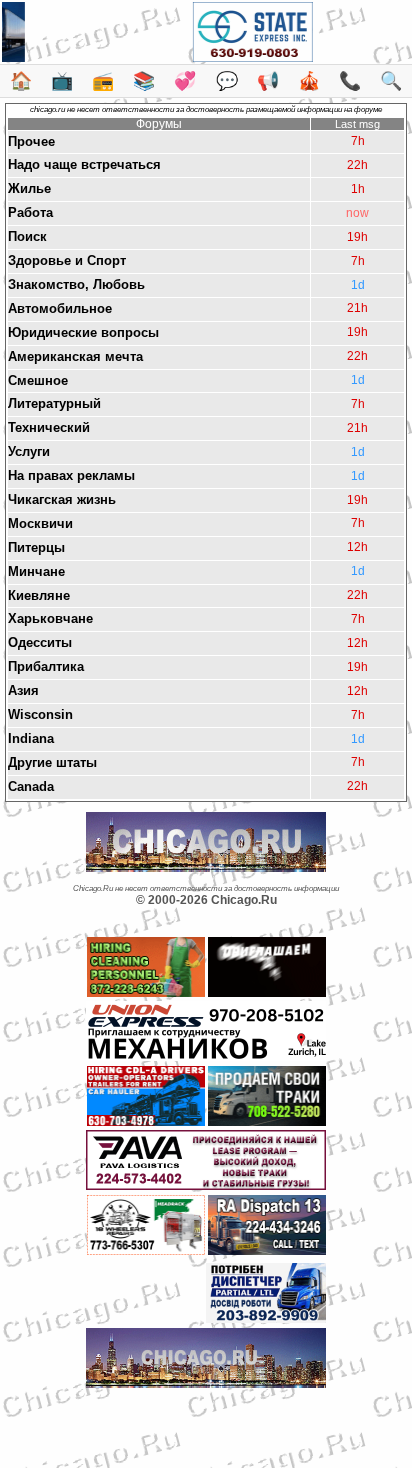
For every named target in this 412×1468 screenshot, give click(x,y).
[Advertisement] (206, 1423)
